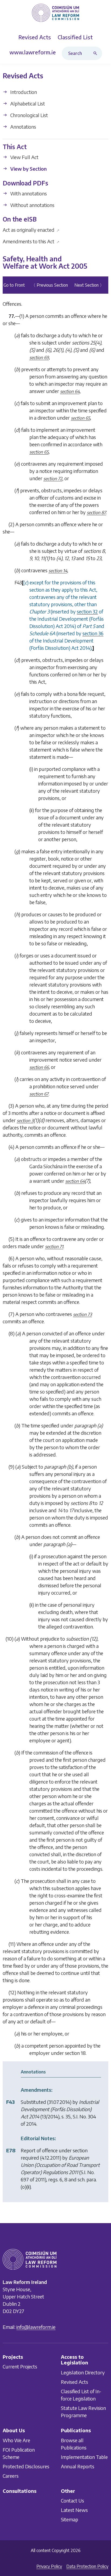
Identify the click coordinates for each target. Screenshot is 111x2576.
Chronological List (29, 115)
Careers (11, 2475)
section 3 (25, 1121)
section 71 (54, 1247)
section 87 (96, 513)
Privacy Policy (49, 2566)
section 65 (80, 418)
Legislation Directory (83, 2372)
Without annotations (32, 205)
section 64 (70, 392)
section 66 (39, 1068)
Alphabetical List (27, 103)
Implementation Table (84, 2457)
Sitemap (70, 2519)
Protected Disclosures (26, 2466)
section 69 (39, 358)
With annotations (28, 193)
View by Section (28, 169)
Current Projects (20, 2366)
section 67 (39, 1094)
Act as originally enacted (31, 230)
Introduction (23, 92)
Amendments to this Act (31, 241)
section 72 (53, 479)
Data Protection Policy (87, 2566)
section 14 (58, 571)
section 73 (82, 1315)
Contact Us (72, 2500)
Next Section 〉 (89, 285)
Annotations (23, 127)
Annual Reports (78, 2466)
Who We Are (16, 2440)
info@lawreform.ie (36, 2327)
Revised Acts (74, 2382)
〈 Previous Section (50, 285)
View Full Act (24, 157)
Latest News (74, 2510)
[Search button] (96, 53)
